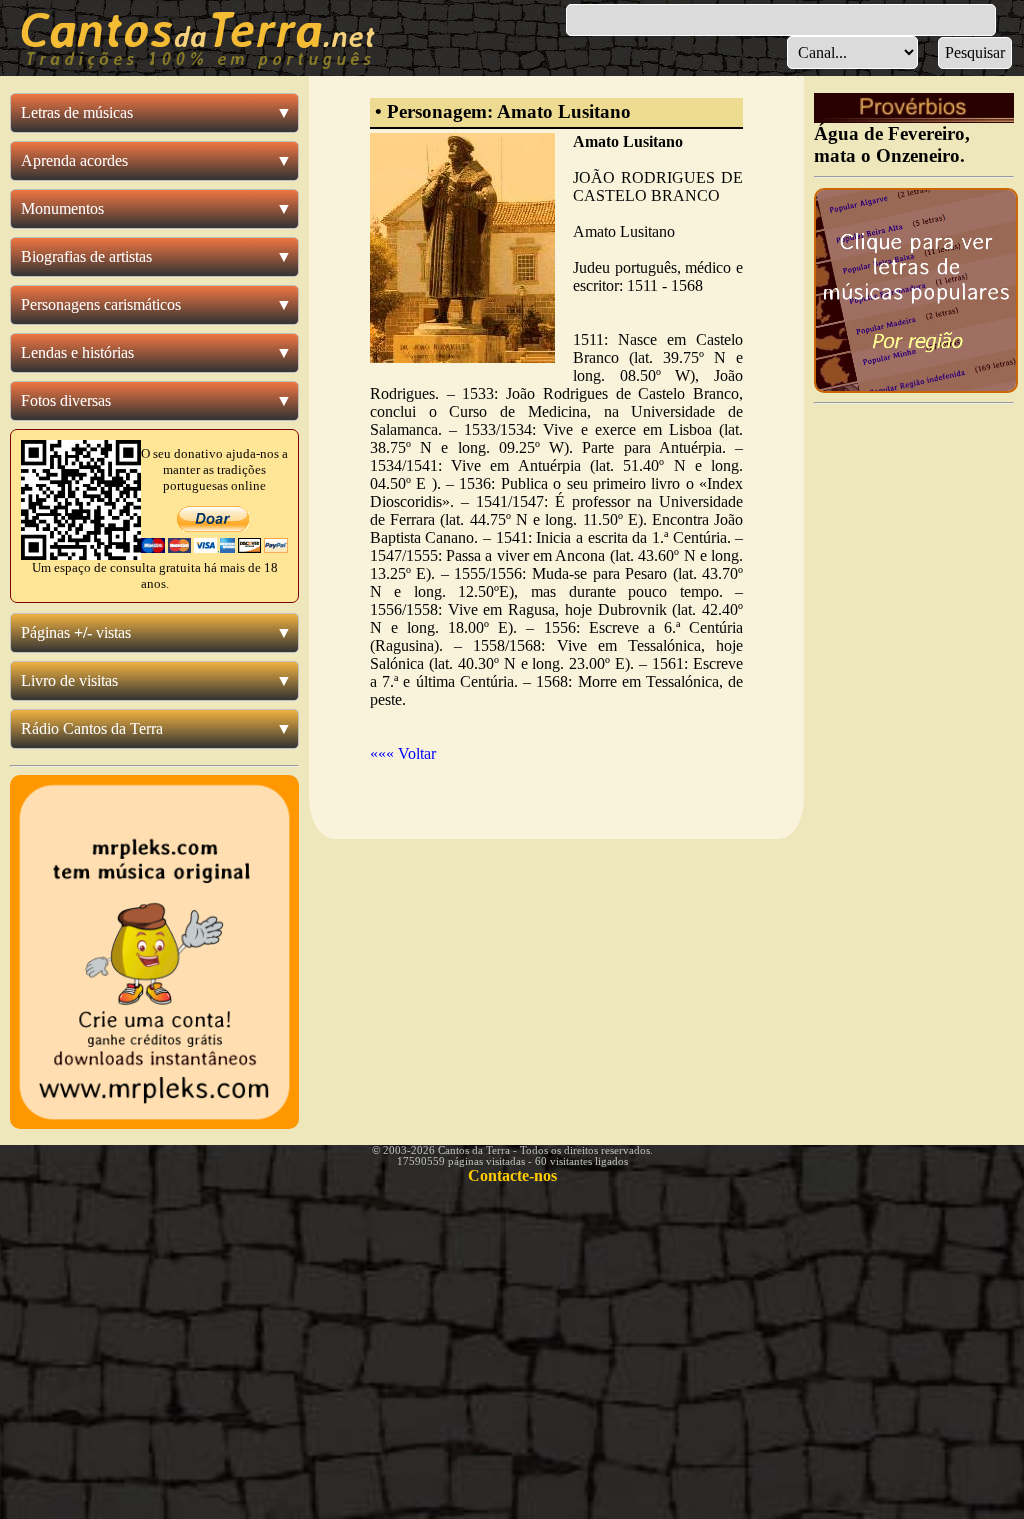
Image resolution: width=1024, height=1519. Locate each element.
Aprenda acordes (74, 160)
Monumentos (62, 208)
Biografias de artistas (86, 256)
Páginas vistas (76, 632)
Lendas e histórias (77, 352)
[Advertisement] (914, 713)
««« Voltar (403, 753)
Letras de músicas (77, 112)
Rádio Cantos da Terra (92, 728)
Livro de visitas (69, 680)
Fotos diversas (66, 400)
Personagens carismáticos (101, 304)
